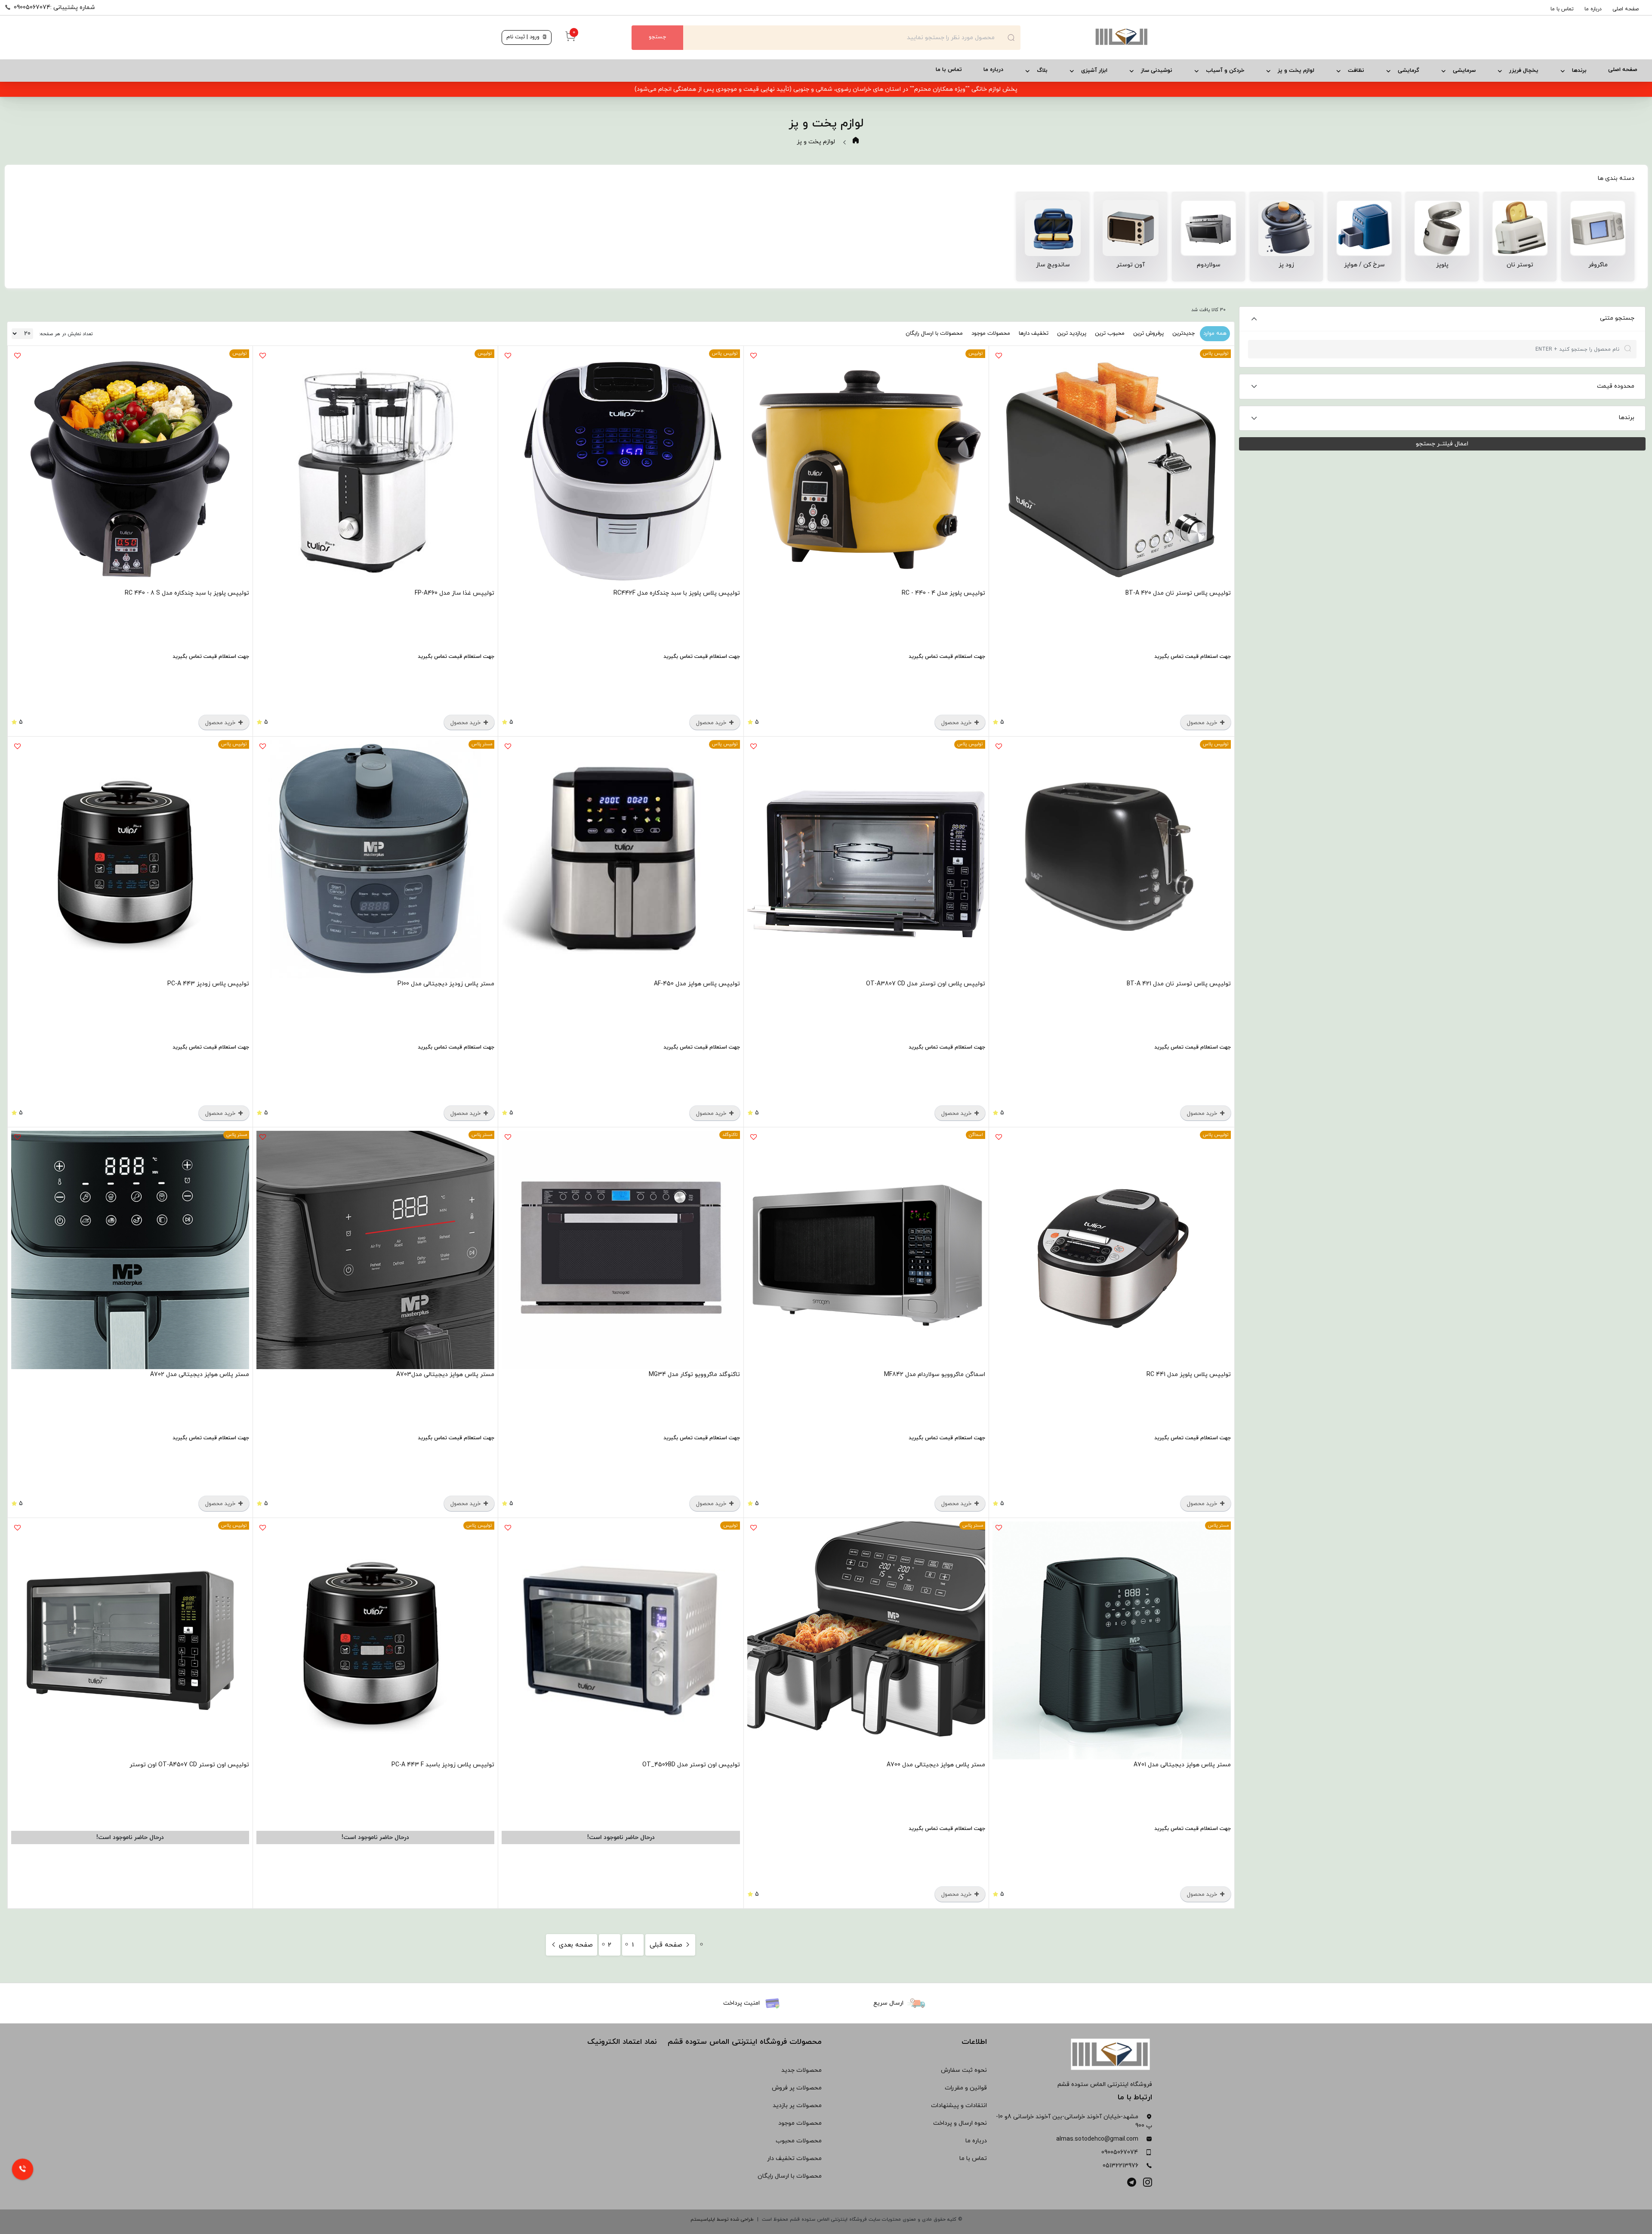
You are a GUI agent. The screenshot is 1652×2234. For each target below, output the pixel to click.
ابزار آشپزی (1094, 71)
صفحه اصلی (1626, 9)
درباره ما (1593, 9)
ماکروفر (1598, 265)
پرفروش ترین (1148, 333)
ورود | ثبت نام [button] (524, 37)
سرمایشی (1464, 71)
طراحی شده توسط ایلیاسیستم (722, 2219)
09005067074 (1120, 2152)
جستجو (657, 37)
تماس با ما (1562, 9)
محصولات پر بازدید (797, 2106)
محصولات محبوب (799, 2141)
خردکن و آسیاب (1225, 71)
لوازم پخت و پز (1296, 71)
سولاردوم (1209, 265)
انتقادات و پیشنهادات (959, 2106)
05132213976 (1120, 2166)
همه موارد (1215, 333)
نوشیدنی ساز (1157, 71)
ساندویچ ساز (1053, 265)
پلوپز (1442, 265)
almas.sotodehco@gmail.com (1097, 2139)
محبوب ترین (1110, 333)
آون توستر (1131, 265)
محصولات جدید (801, 2070)
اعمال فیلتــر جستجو (1442, 444)
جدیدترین (1184, 333)
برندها (1579, 71)
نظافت (1356, 71)
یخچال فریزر (1524, 71)
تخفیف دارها (1034, 333)
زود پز (1286, 265)
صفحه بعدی (575, 1945)
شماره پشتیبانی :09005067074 (54, 8)
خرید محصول (1203, 723)
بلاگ (1042, 71)
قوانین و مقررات (966, 2088)
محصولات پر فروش (797, 2088)
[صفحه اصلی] (1085, 37)
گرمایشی (1409, 71)
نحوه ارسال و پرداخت (960, 2123)
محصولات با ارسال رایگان (934, 333)
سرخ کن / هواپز (1364, 265)
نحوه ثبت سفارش (964, 2070)
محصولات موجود (991, 333)
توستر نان (1520, 265)
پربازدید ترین (1072, 333)
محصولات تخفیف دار (794, 2158)
